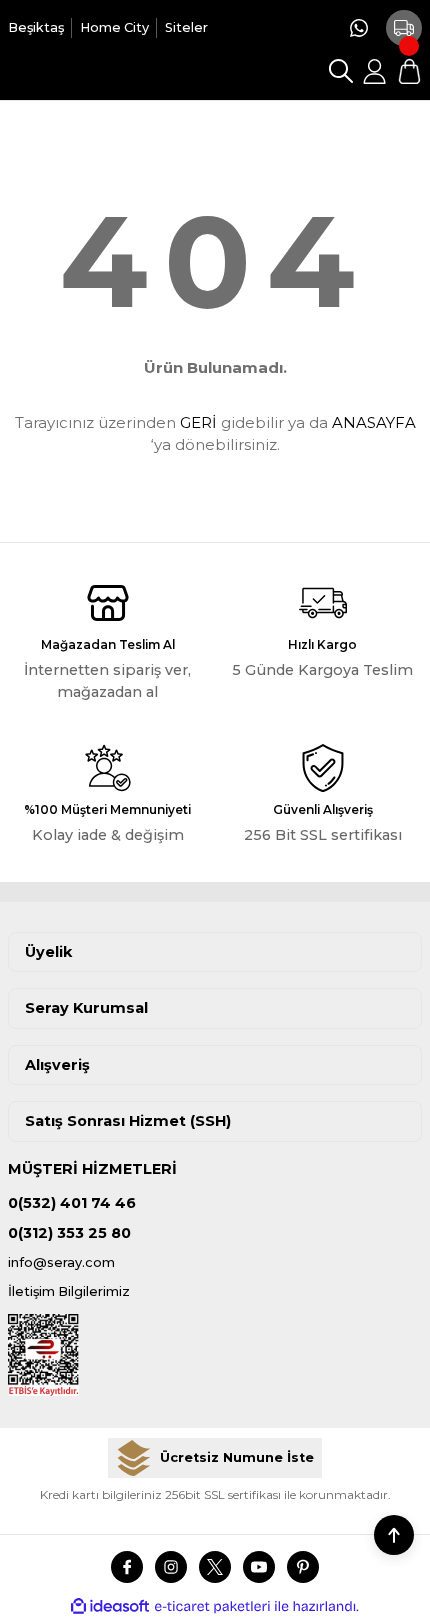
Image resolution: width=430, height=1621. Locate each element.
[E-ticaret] (212, 1606)
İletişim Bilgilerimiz (69, 1291)
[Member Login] (375, 71)
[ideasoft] (110, 1607)
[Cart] (409, 71)
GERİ (198, 422)
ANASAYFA (374, 422)
